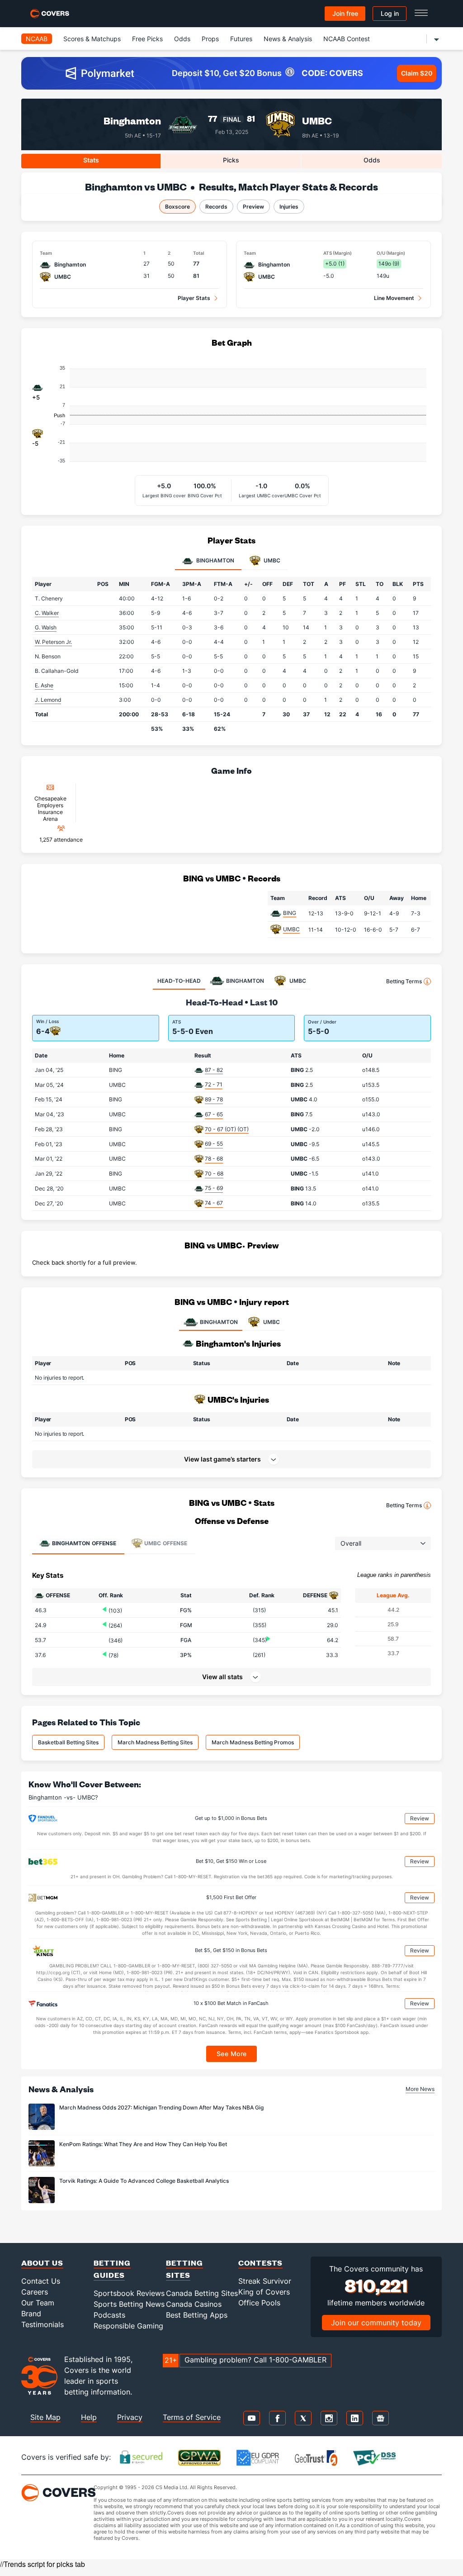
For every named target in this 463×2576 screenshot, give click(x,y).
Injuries (289, 207)
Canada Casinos (194, 2304)
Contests (260, 2263)
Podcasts (109, 2315)
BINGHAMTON (219, 1322)
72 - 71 (214, 1084)
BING (290, 913)
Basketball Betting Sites (68, 1742)
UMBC (317, 121)
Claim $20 (417, 73)
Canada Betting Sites (202, 2293)
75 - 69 (214, 1188)
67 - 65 (214, 1114)
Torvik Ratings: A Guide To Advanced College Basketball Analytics (144, 2181)
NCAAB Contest (347, 39)
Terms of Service (192, 2417)
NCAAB (37, 39)
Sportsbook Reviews (129, 2293)
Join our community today (376, 2323)
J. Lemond (48, 700)
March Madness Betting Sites (155, 1742)
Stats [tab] (91, 160)
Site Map (45, 2417)
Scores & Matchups (92, 39)
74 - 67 (214, 1203)
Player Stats (194, 298)
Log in (390, 13)
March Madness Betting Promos (253, 1742)
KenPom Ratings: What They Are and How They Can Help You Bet (143, 2144)
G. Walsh (46, 627)
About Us (42, 2263)
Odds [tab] (372, 160)
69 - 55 (214, 1144)
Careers (35, 2292)
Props (210, 39)
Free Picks (147, 39)
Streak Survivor (265, 2281)
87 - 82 (214, 1070)
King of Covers (264, 2292)
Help (89, 2417)
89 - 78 (214, 1099)
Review (420, 1818)
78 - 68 (214, 1159)
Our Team (38, 2303)
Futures (241, 39)
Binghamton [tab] (215, 560)
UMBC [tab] (271, 560)
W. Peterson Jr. (53, 642)
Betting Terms (404, 981)
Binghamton (132, 121)
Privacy (130, 2417)
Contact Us (41, 2281)
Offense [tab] (84, 1543)
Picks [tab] (231, 160)
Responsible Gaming (128, 2326)
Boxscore (177, 207)
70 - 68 (214, 1174)
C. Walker (47, 613)
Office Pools (259, 2303)
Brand (31, 2314)
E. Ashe (44, 685)
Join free (345, 13)
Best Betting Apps (197, 2315)
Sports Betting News (129, 2304)
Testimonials (43, 2324)
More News (420, 2089)
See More (232, 2054)
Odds (182, 39)
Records (216, 207)
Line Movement (394, 298)
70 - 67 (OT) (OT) (227, 1129)
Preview (253, 207)
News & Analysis (288, 39)
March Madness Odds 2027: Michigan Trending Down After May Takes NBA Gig (161, 2107)
